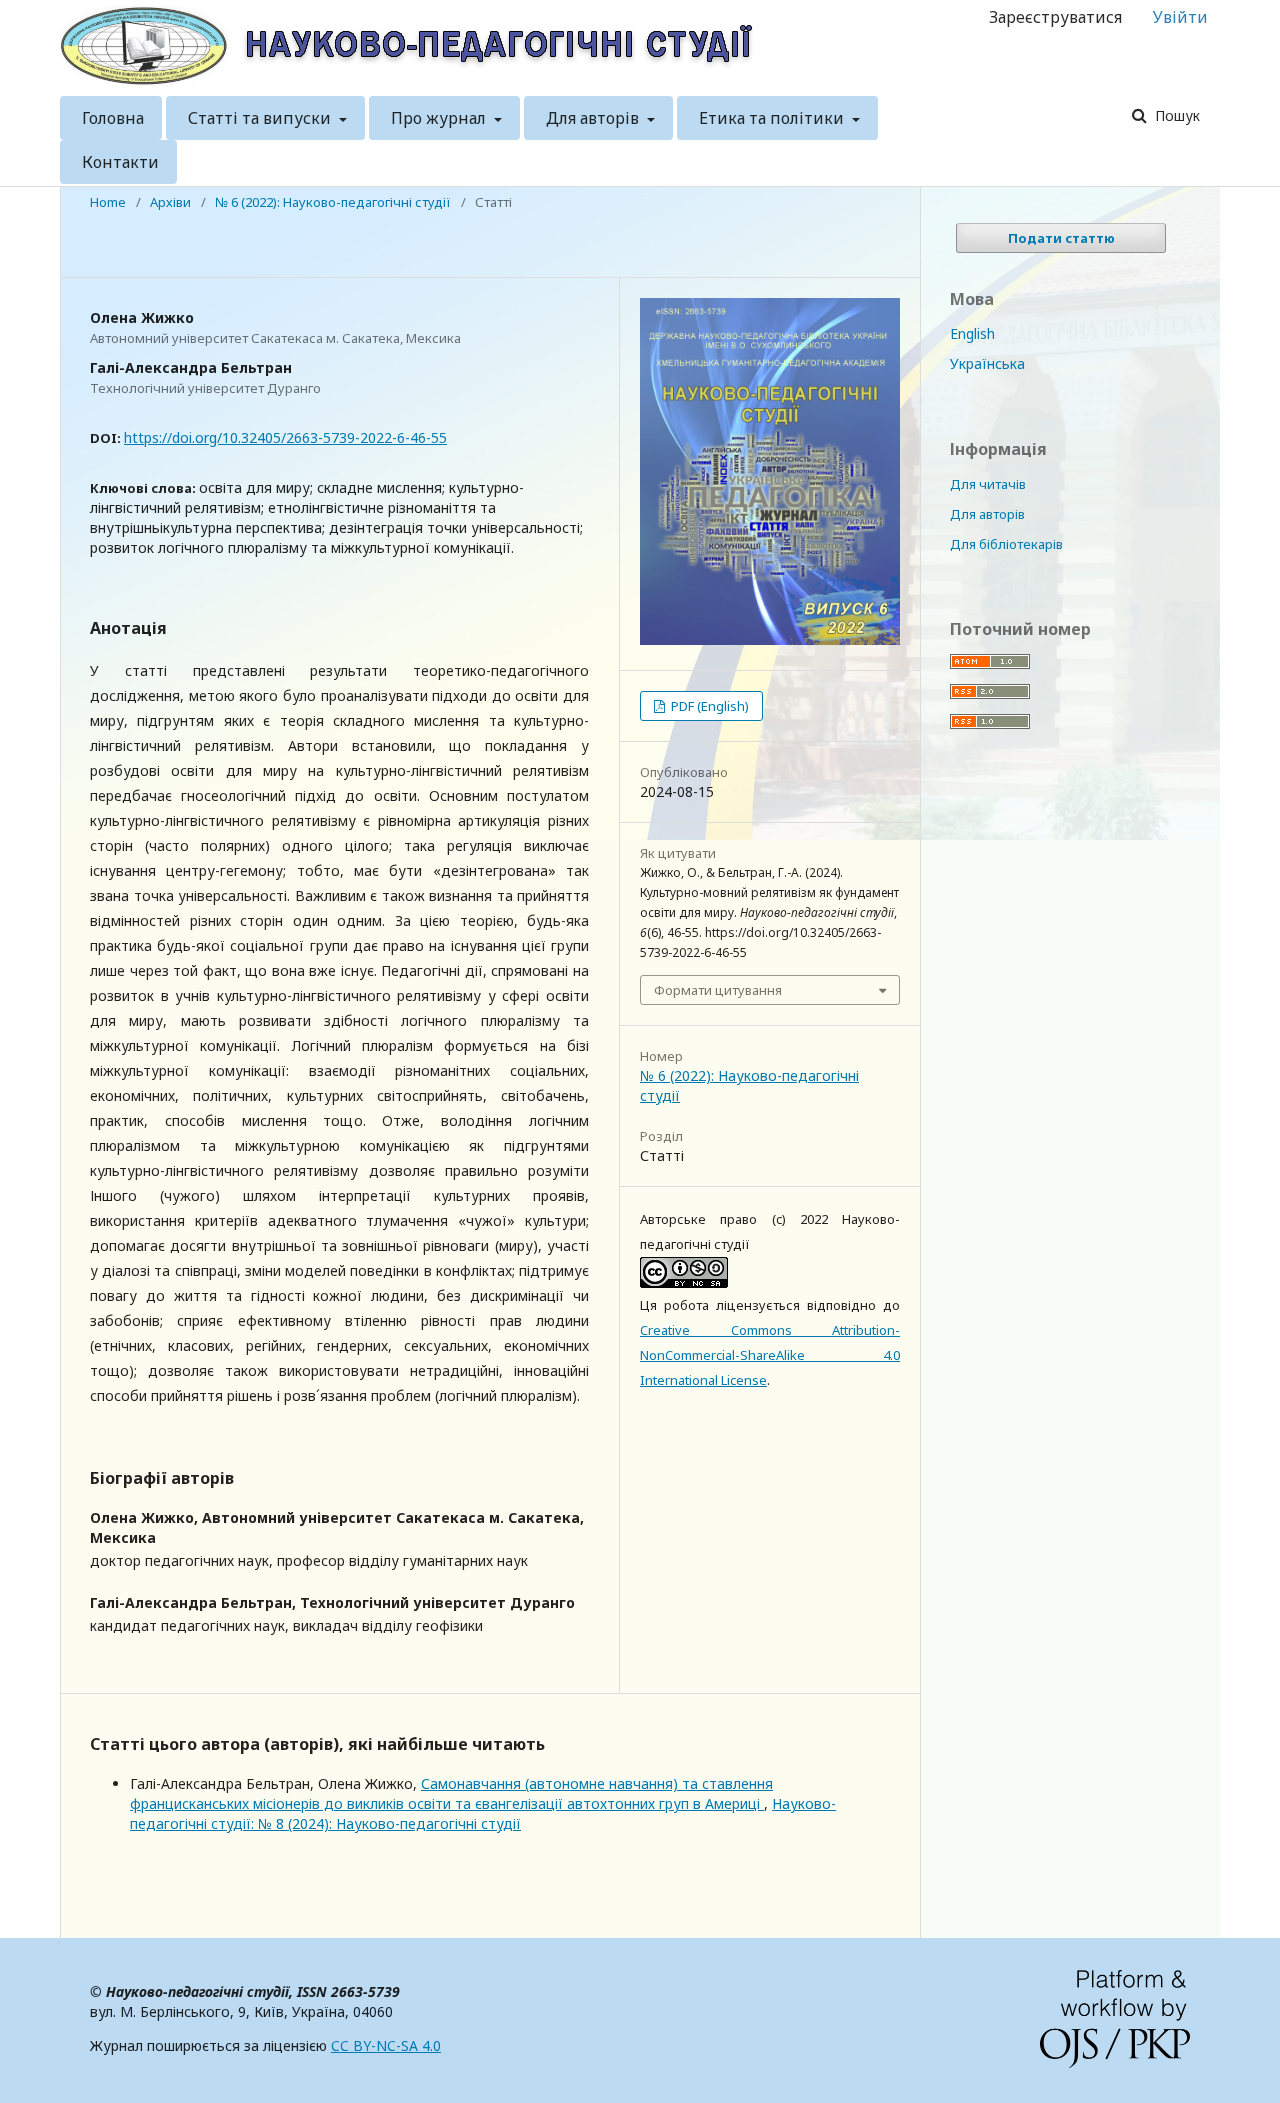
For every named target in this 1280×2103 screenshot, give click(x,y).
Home (108, 202)
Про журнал (440, 118)
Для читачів (988, 484)
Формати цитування (718, 990)
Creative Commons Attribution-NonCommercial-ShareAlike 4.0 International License (770, 1355)
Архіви (170, 202)
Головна (113, 118)
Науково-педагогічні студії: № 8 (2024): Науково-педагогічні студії (483, 1813)
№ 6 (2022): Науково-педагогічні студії (333, 202)
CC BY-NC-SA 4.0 (386, 2045)
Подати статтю (1061, 238)
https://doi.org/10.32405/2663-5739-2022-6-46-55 (285, 437)
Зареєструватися (1055, 17)
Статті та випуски (261, 118)
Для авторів (594, 118)
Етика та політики (773, 118)
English (972, 333)
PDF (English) (708, 706)
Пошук (1175, 115)
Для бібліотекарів (1006, 544)
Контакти (120, 162)
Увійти (1180, 17)
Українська (987, 363)
